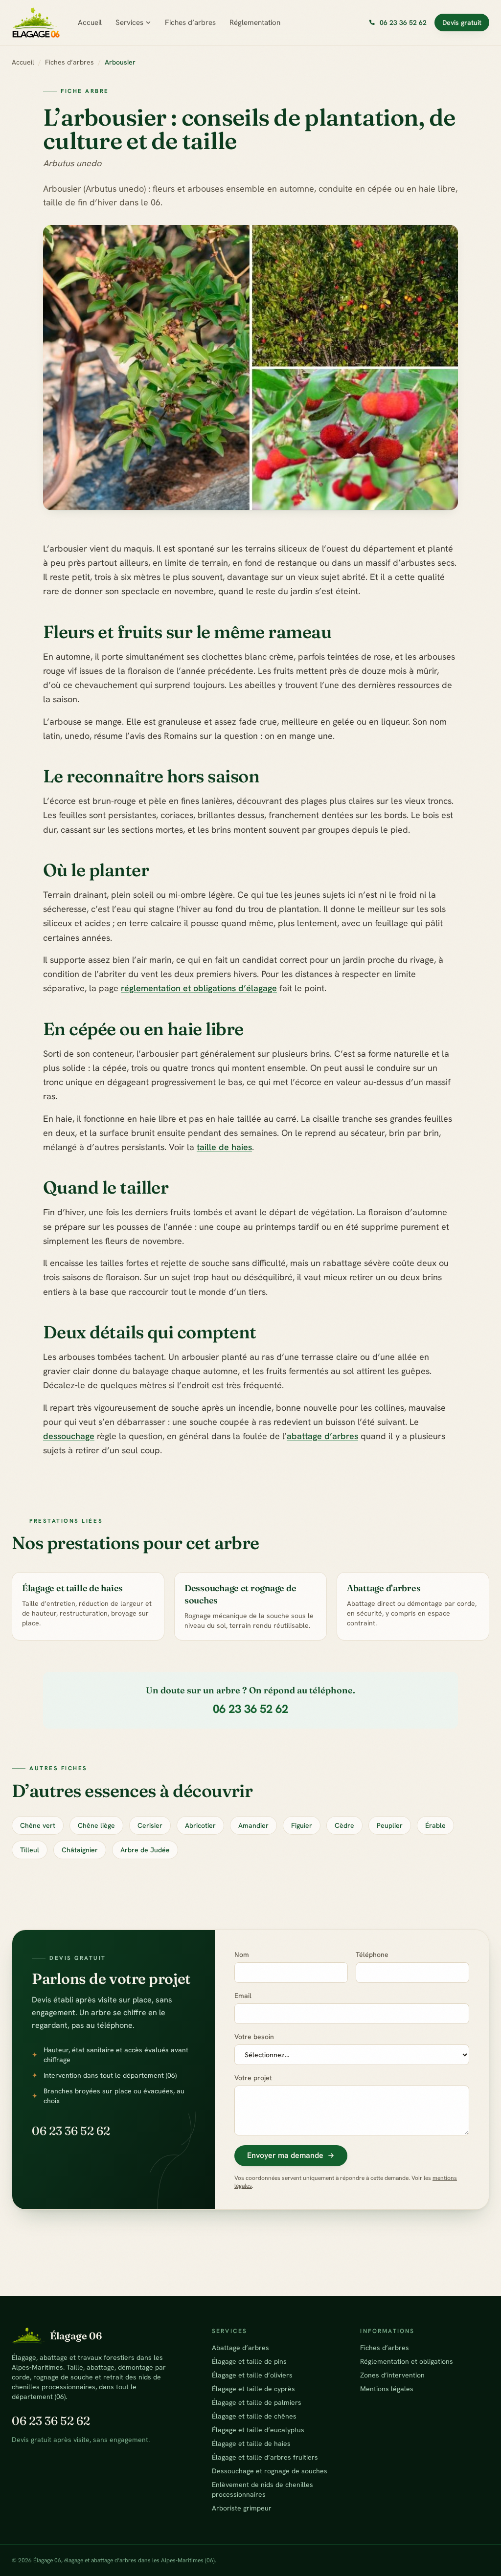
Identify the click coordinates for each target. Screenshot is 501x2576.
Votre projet (253, 2078)
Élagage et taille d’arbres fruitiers (265, 2457)
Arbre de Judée (145, 1850)
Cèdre (344, 1825)
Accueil (90, 22)
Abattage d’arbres (240, 2348)
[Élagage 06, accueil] (36, 22)
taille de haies (224, 1147)
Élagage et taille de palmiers (257, 2402)
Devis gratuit (462, 22)
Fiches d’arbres (190, 22)
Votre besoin (254, 2037)
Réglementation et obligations (407, 2361)
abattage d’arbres (322, 1436)
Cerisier (150, 1825)
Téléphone (372, 1954)
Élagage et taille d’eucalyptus (258, 2430)
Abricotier (200, 1825)
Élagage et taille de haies (251, 2443)
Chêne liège (96, 1825)
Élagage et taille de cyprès (253, 2389)
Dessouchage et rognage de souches (270, 2471)
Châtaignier (80, 1850)
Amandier (253, 1825)
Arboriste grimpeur (242, 2508)
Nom (242, 1954)
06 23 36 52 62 (250, 1709)
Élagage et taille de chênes (254, 2416)
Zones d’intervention (392, 2375)
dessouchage (69, 1436)
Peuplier (390, 1825)
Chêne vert (38, 1825)
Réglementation (255, 22)
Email (243, 1996)
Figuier (302, 1825)
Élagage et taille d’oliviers (252, 2375)
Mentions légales (387, 2389)
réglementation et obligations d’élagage (199, 988)
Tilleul (30, 1850)
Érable (435, 1825)
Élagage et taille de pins (249, 2361)
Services (129, 22)
